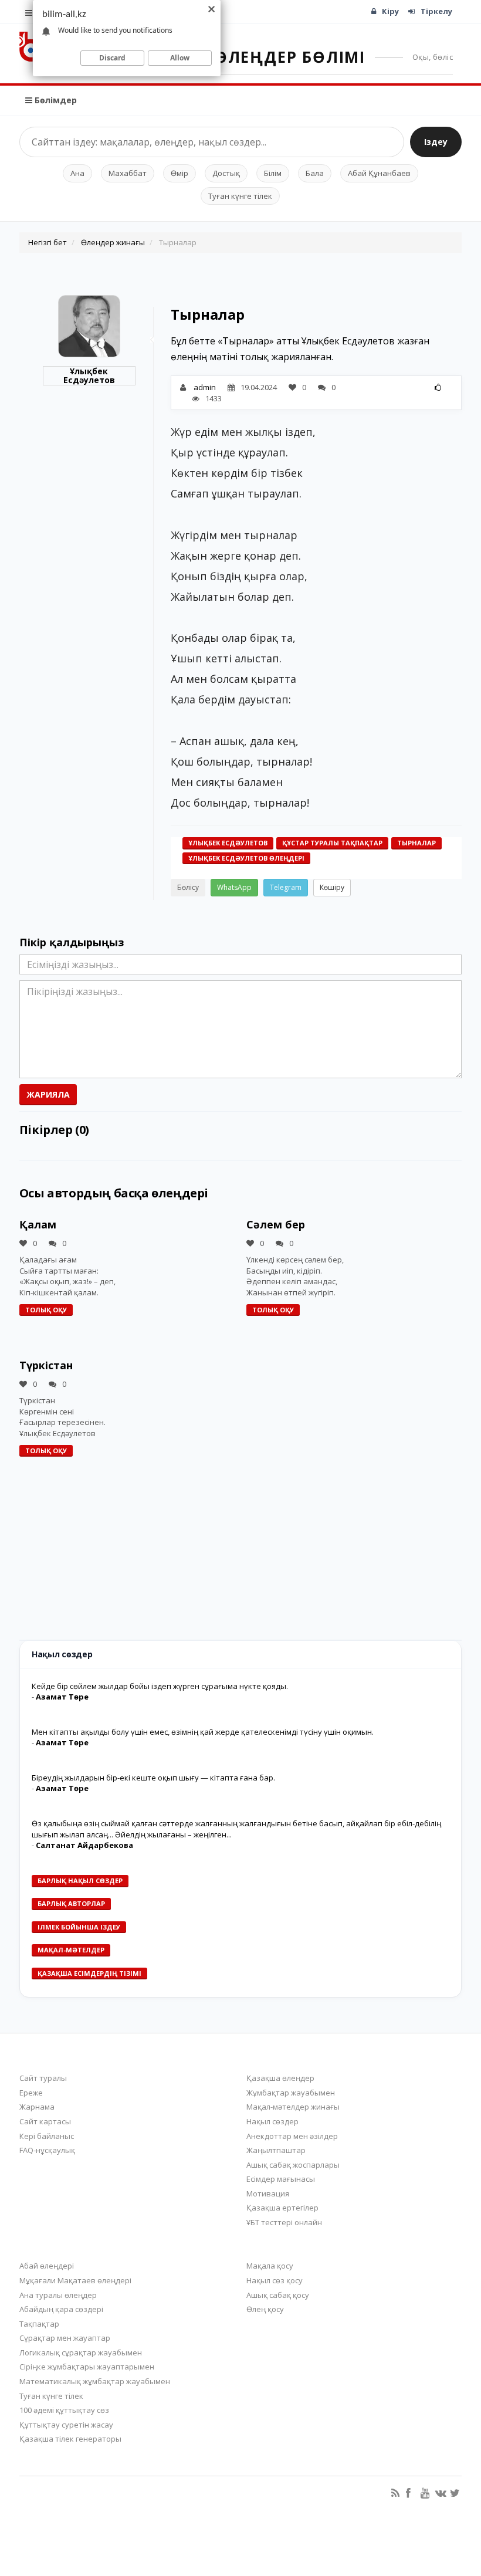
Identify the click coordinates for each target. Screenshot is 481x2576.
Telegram (286, 887)
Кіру (390, 11)
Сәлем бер (276, 1224)
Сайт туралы (43, 2078)
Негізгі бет (48, 242)
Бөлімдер (55, 100)
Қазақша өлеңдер (280, 2078)
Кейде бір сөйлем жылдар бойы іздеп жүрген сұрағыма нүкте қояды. (160, 1686)
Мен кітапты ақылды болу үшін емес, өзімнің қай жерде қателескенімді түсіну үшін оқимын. (203, 1732)
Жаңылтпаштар (276, 2150)
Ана (77, 173)
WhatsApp (234, 887)
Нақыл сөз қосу (275, 2280)
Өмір (179, 173)
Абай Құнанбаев (379, 173)
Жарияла (48, 1094)
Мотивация (268, 2194)
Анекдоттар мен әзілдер (292, 2136)
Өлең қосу (265, 2309)
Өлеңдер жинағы (113, 242)
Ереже (31, 2093)
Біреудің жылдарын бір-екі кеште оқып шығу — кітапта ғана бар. (153, 1778)
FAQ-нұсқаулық (47, 2150)
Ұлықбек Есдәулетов (89, 376)
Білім (273, 173)
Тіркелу (436, 11)
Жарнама (37, 2107)
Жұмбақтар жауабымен (291, 2093)
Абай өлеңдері (47, 2266)
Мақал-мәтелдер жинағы (293, 2107)
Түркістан (46, 1365)
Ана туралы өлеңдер (58, 2295)
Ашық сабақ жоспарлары (293, 2165)
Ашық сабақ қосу (278, 2295)
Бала (315, 173)
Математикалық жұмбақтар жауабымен (95, 2381)
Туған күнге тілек (240, 196)
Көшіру (332, 887)
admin (205, 387)
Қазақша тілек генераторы (70, 2439)
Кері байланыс (47, 2136)
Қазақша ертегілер (282, 2208)
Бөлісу (188, 887)
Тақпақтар (39, 2324)
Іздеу (436, 142)
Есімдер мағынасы (281, 2179)
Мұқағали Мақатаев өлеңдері (75, 2280)
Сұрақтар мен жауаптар (65, 2338)
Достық (226, 173)
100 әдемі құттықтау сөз (64, 2410)
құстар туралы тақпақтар (332, 843)
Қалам (38, 1224)
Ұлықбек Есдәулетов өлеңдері (246, 858)
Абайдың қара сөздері (61, 2309)
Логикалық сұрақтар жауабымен (81, 2352)
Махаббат (128, 173)
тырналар (416, 843)
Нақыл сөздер (272, 2121)
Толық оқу (46, 1310)
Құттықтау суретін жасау (66, 2425)
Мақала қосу (270, 2266)
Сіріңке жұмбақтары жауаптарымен (87, 2367)
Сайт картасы (45, 2121)
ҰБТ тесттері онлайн (284, 2222)
